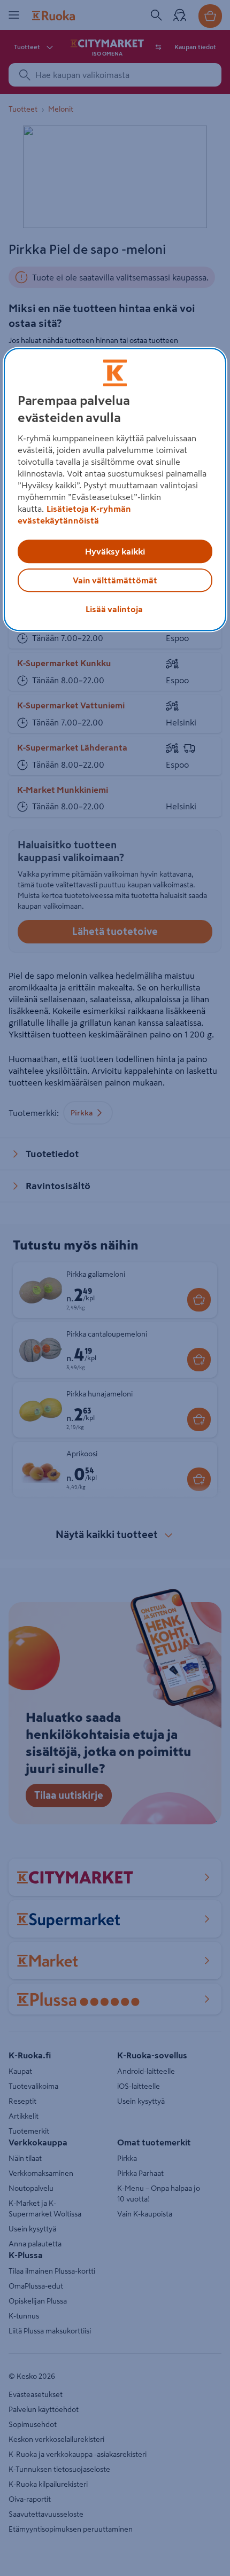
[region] (115, 489)
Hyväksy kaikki (115, 551)
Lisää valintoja (114, 609)
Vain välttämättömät (115, 580)
